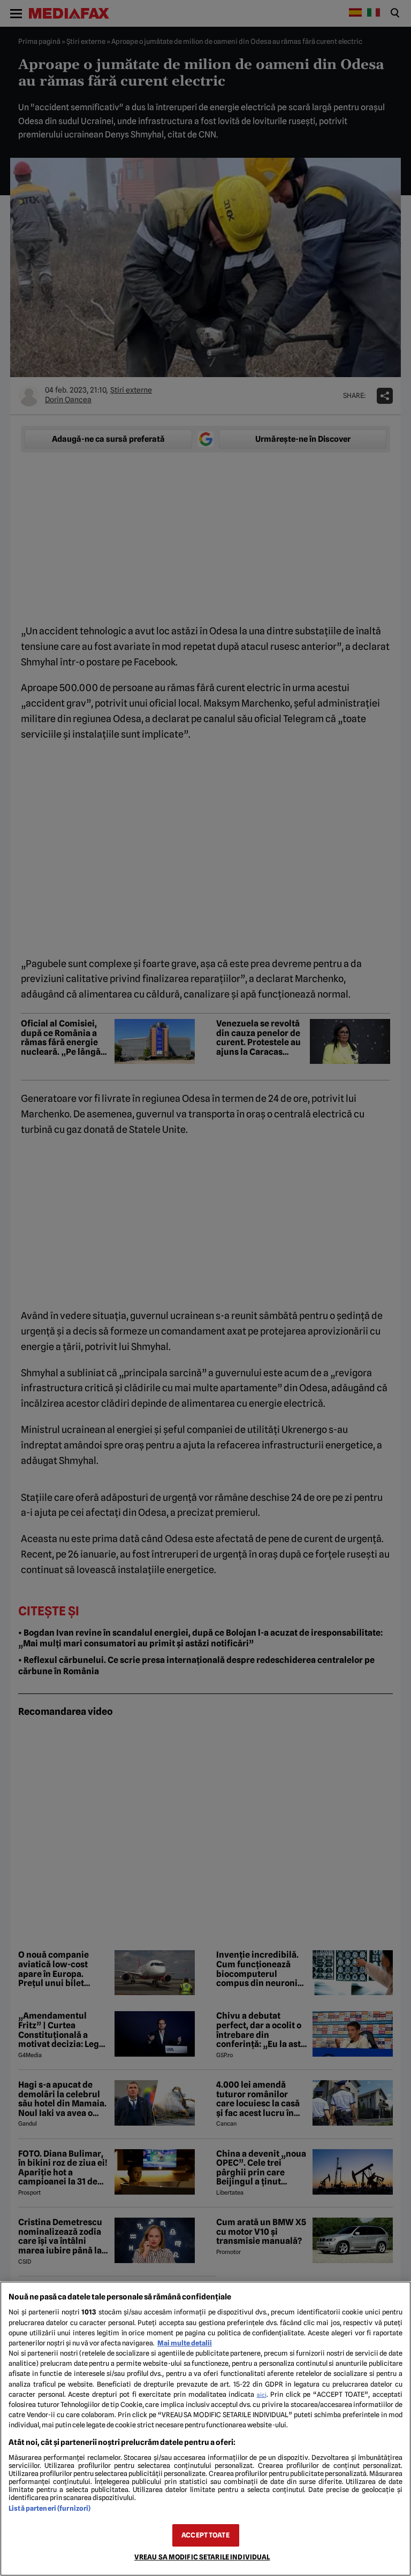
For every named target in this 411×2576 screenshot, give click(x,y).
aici (262, 2395)
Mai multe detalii (185, 2343)
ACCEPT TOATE (205, 2535)
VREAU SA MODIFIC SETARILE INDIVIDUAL (202, 2557)
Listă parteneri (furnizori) (50, 2508)
